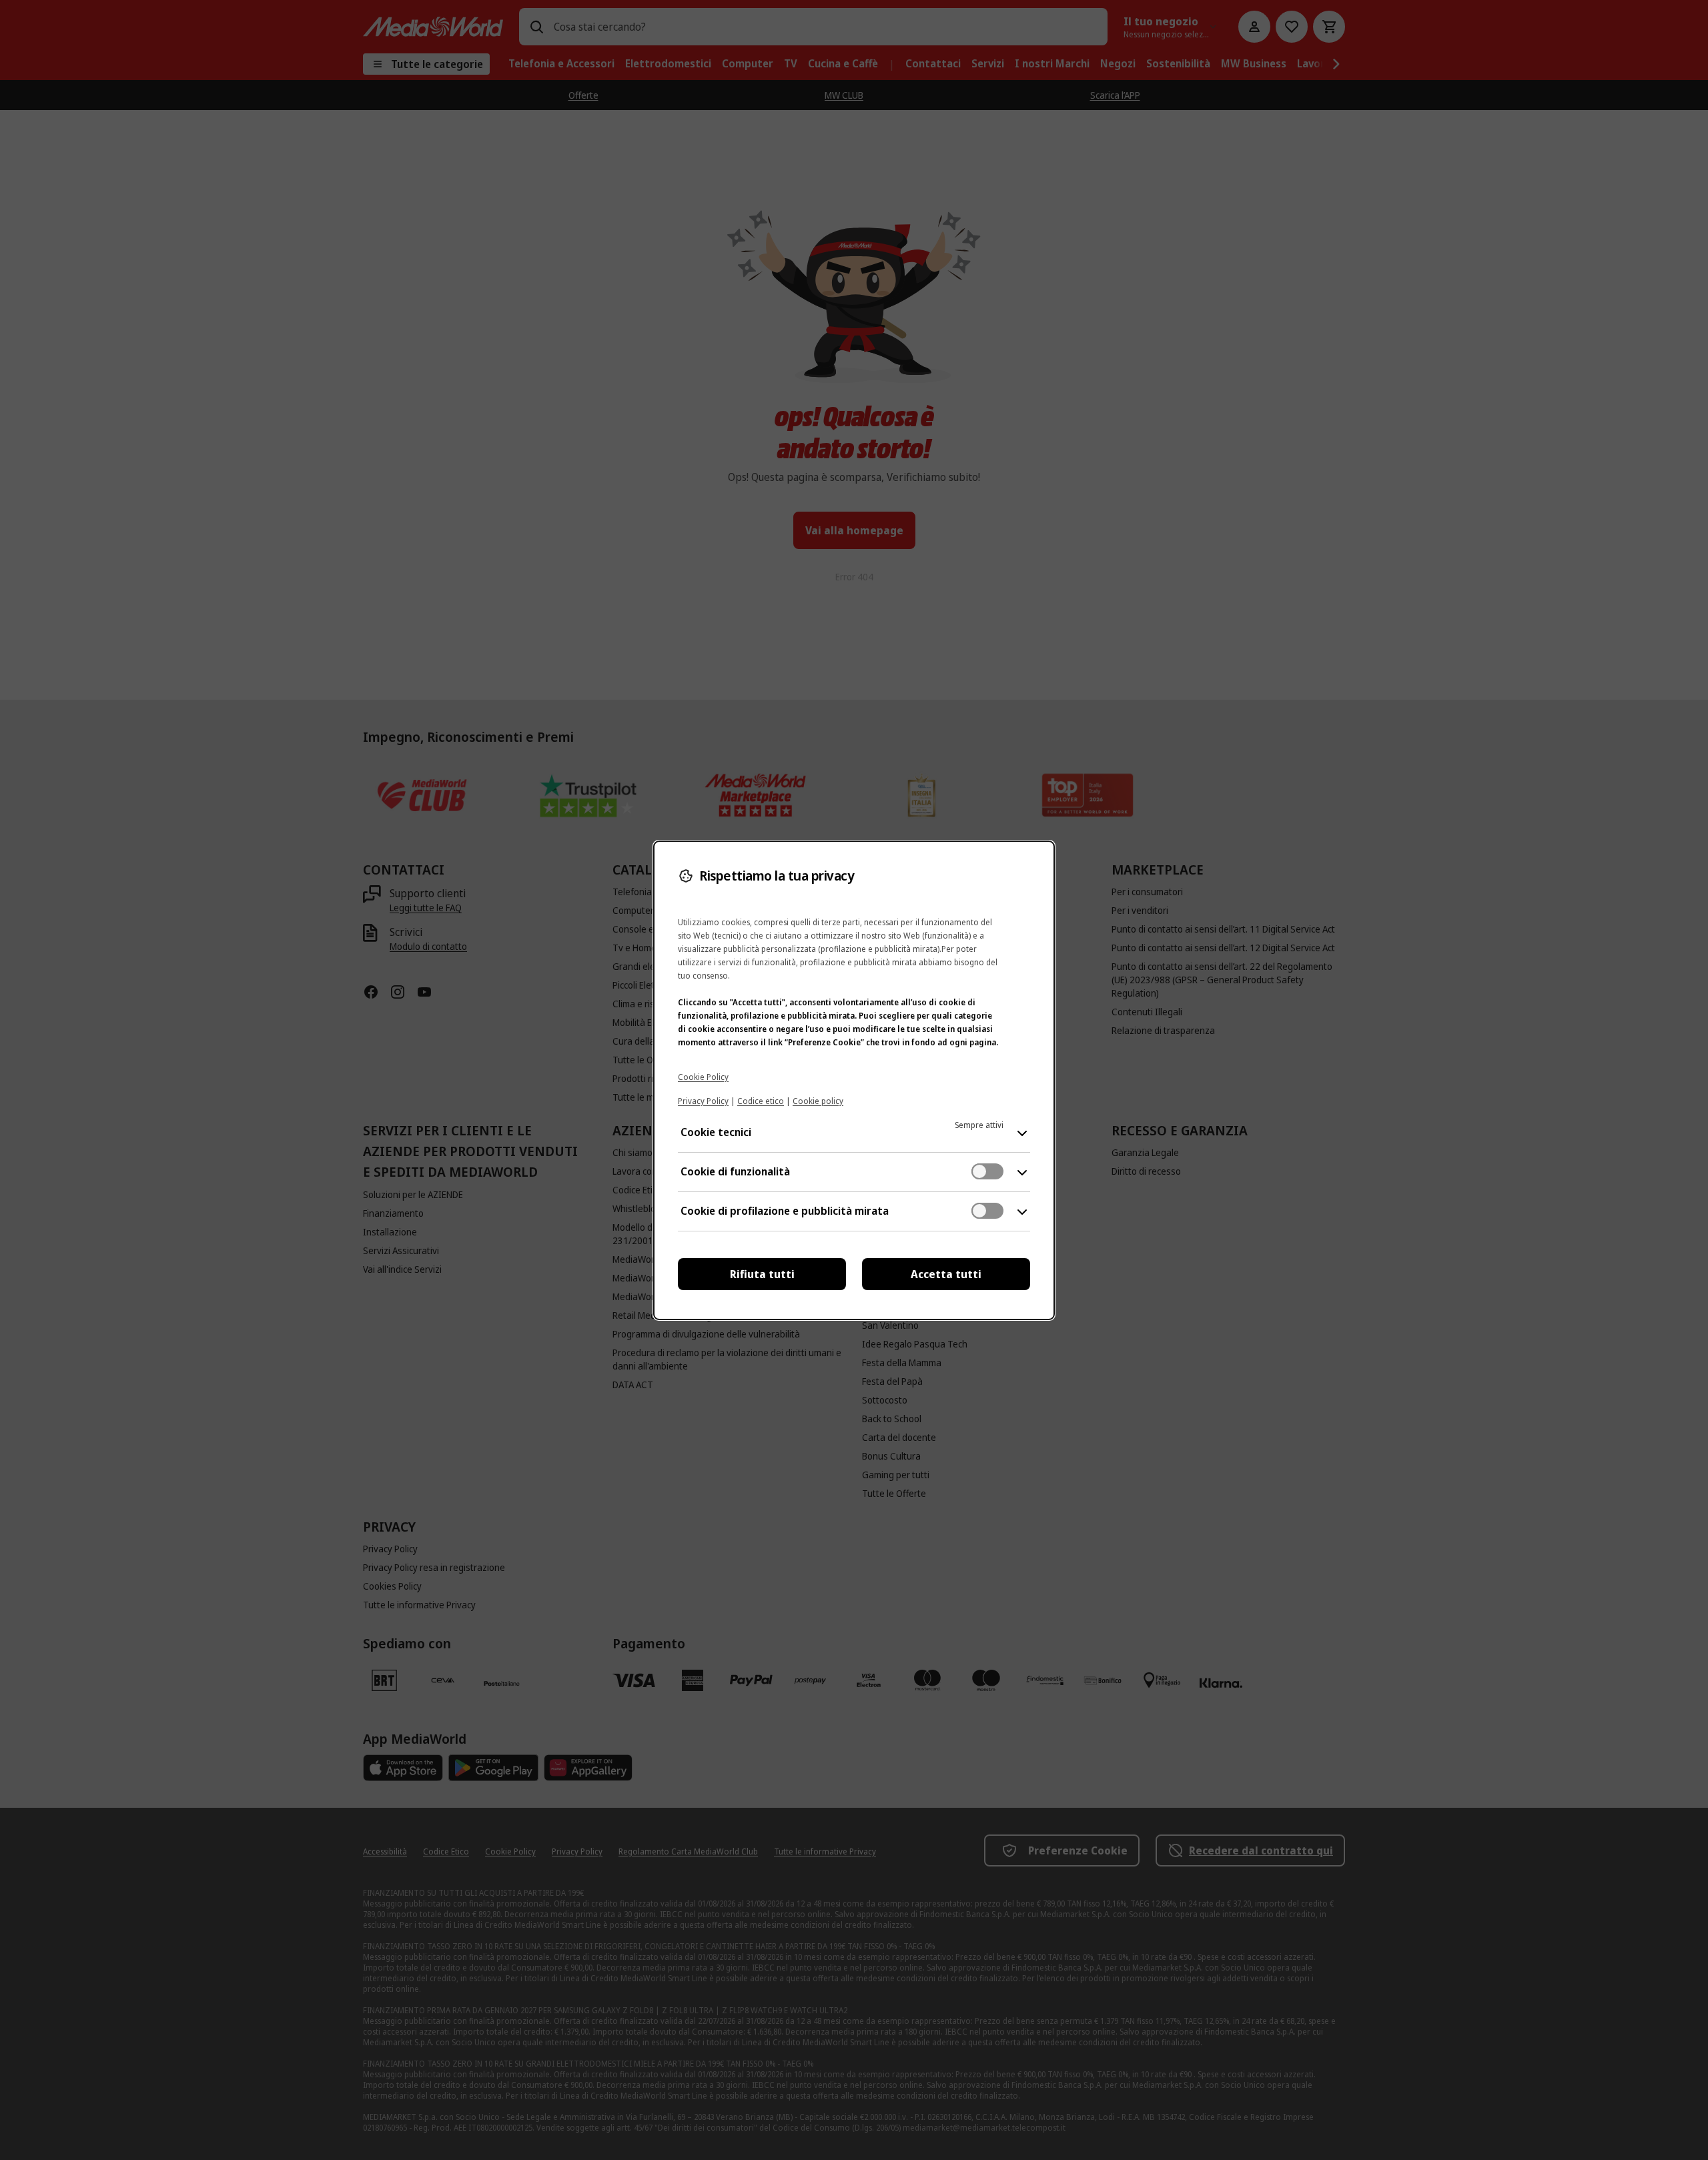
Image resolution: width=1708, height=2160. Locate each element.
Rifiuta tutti (762, 1274)
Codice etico (761, 1101)
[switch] (987, 1171)
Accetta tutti (946, 1274)
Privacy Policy (703, 1101)
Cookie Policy (703, 1077)
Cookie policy (818, 1101)
